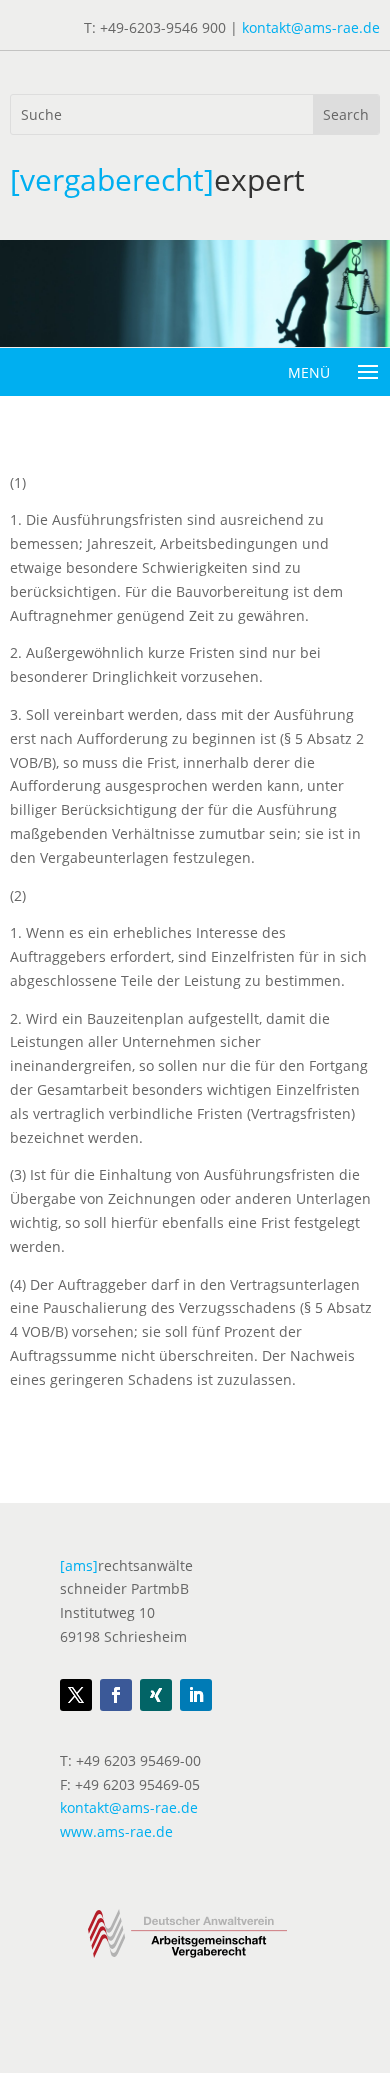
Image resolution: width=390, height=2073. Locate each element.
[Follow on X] (76, 1695)
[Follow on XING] (156, 1695)
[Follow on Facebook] (116, 1695)
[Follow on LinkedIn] (196, 1695)
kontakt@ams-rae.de (311, 27)
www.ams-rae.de (116, 1831)
